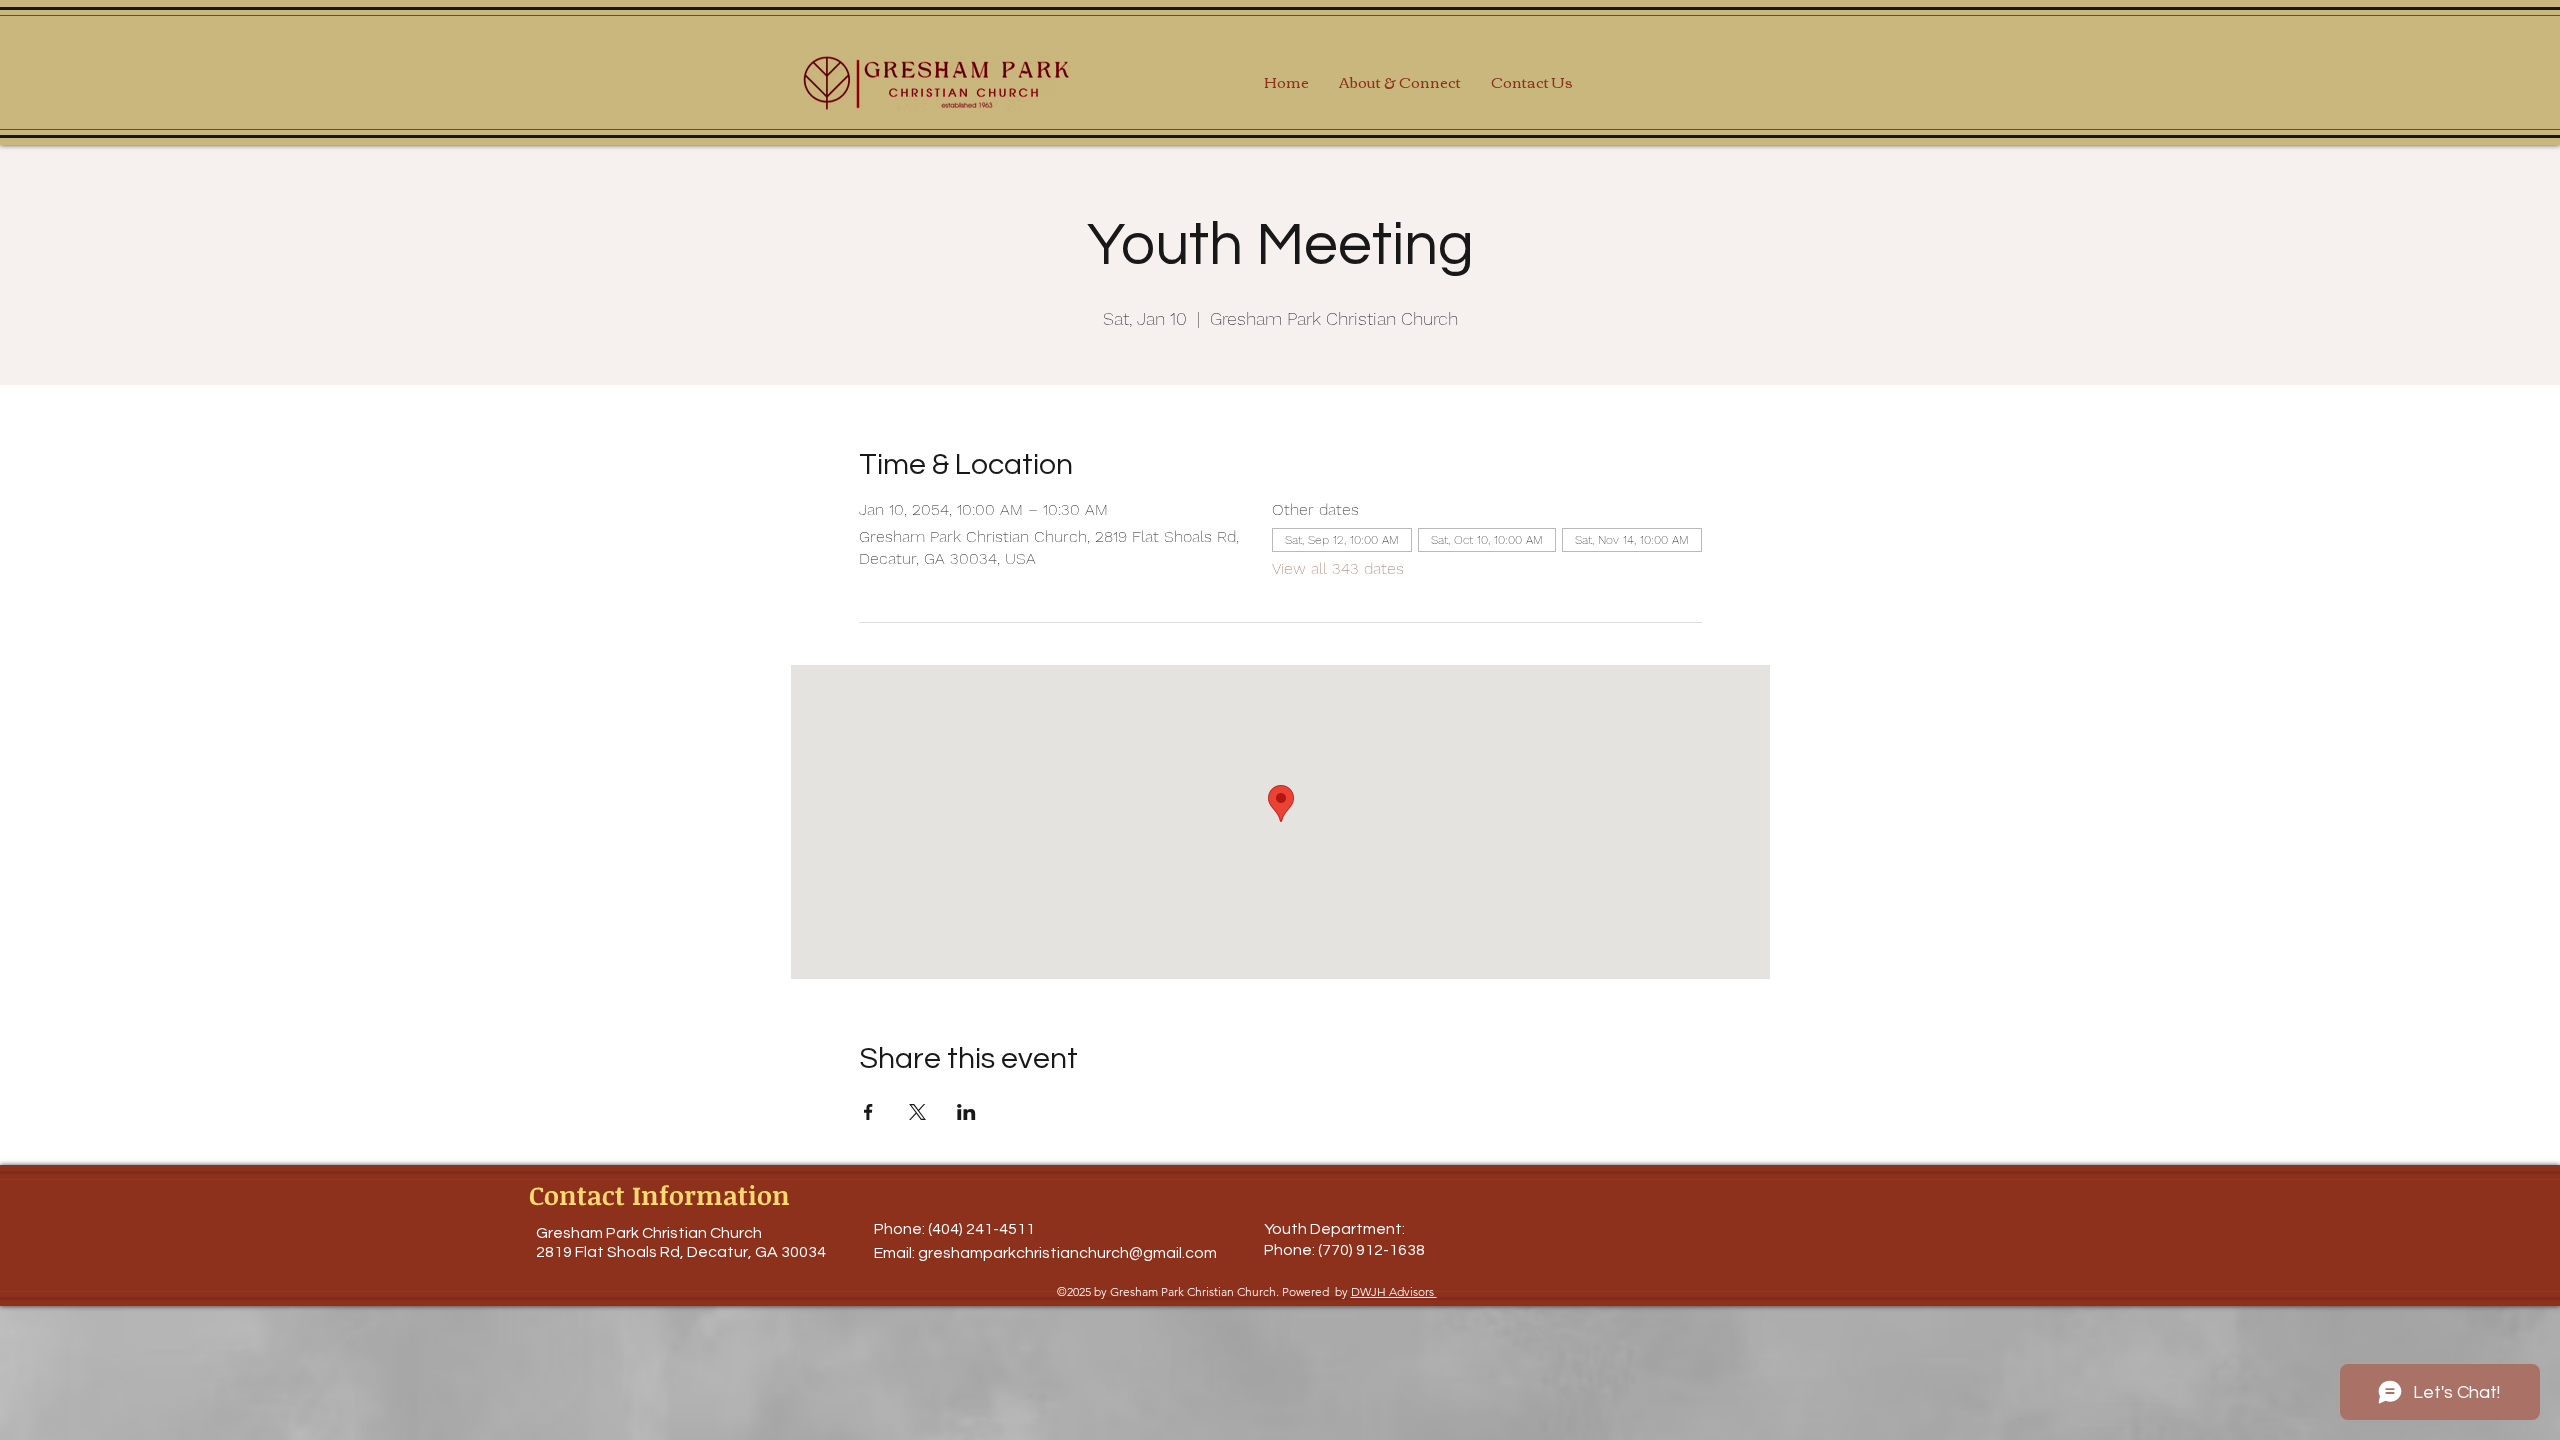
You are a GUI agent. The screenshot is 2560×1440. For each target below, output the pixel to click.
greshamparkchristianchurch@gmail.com (1067, 1253)
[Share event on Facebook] (868, 1112)
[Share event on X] (917, 1112)
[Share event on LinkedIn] (966, 1112)
